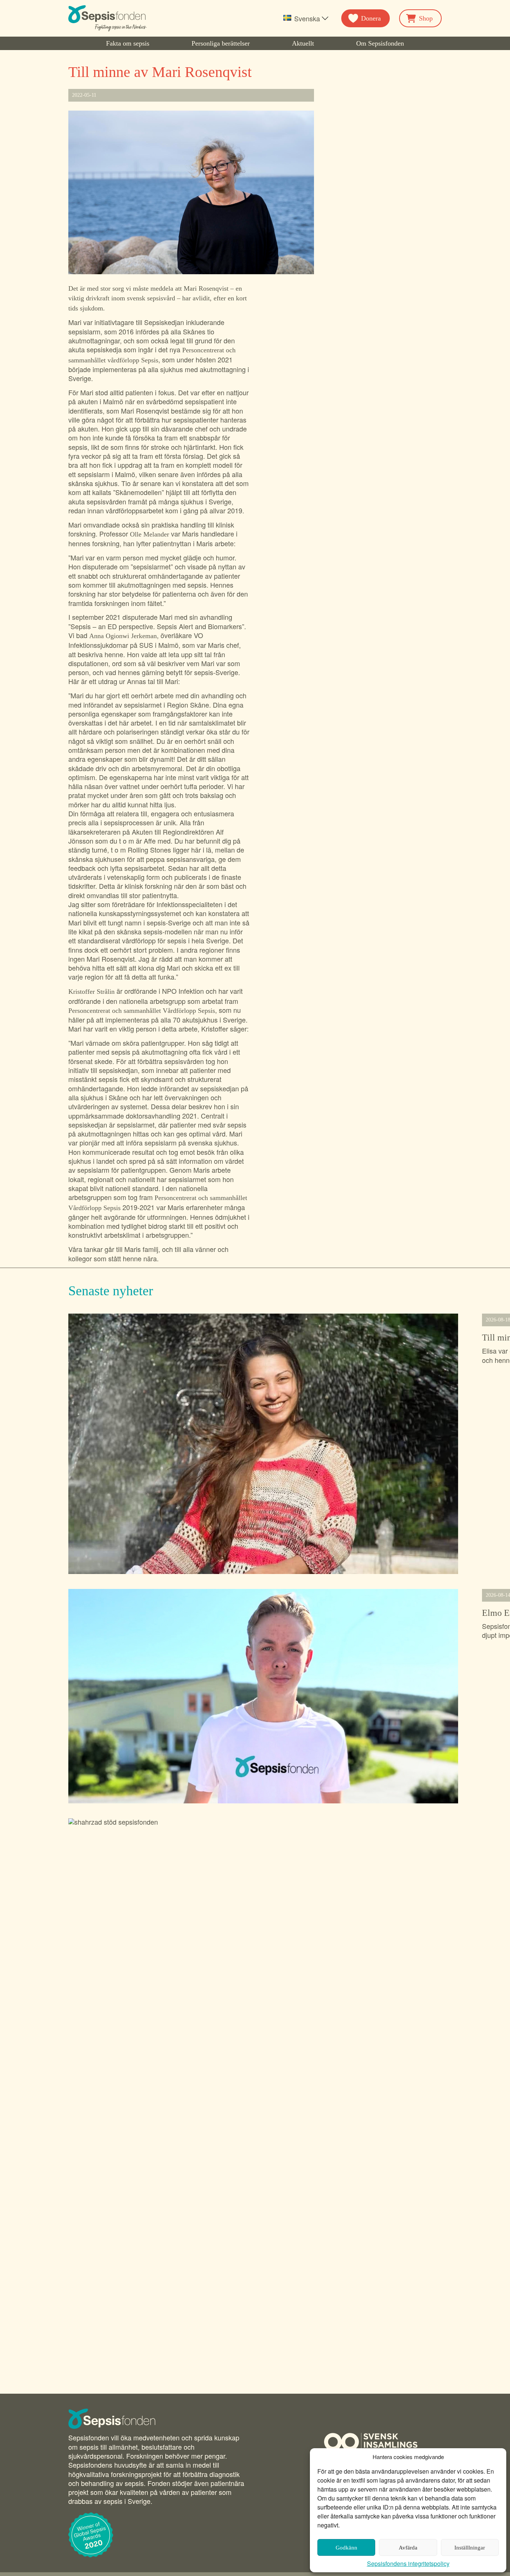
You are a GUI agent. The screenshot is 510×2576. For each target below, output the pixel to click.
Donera (371, 18)
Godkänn (346, 2548)
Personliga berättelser (221, 43)
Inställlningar (470, 2548)
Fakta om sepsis (128, 43)
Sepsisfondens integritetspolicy (408, 2563)
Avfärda (408, 2548)
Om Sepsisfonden (380, 43)
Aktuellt (303, 43)
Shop (426, 18)
